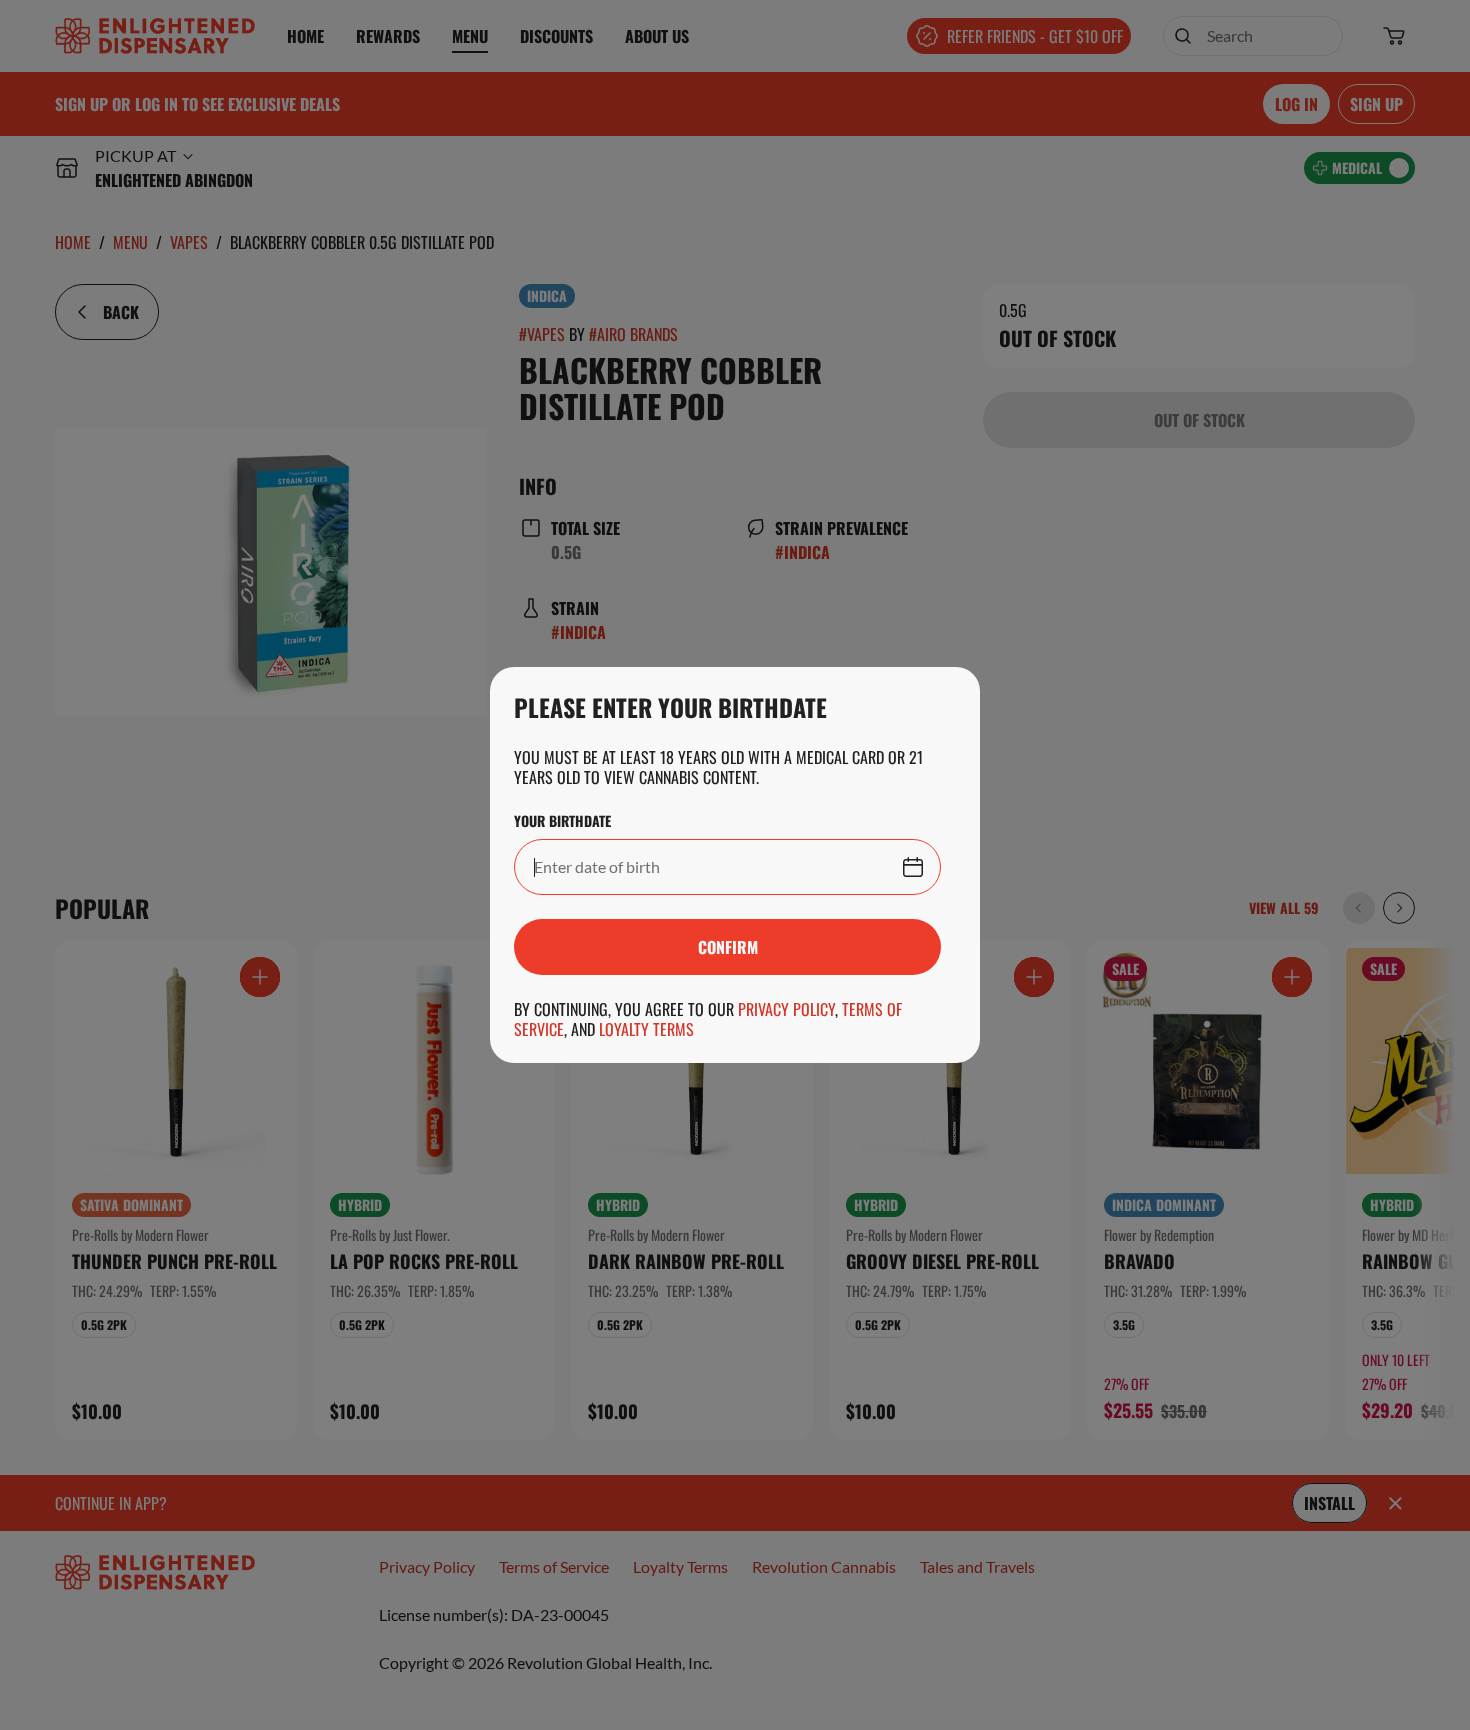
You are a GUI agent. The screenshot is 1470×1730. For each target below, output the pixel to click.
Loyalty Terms (646, 1029)
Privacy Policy (786, 1009)
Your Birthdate (562, 821)
